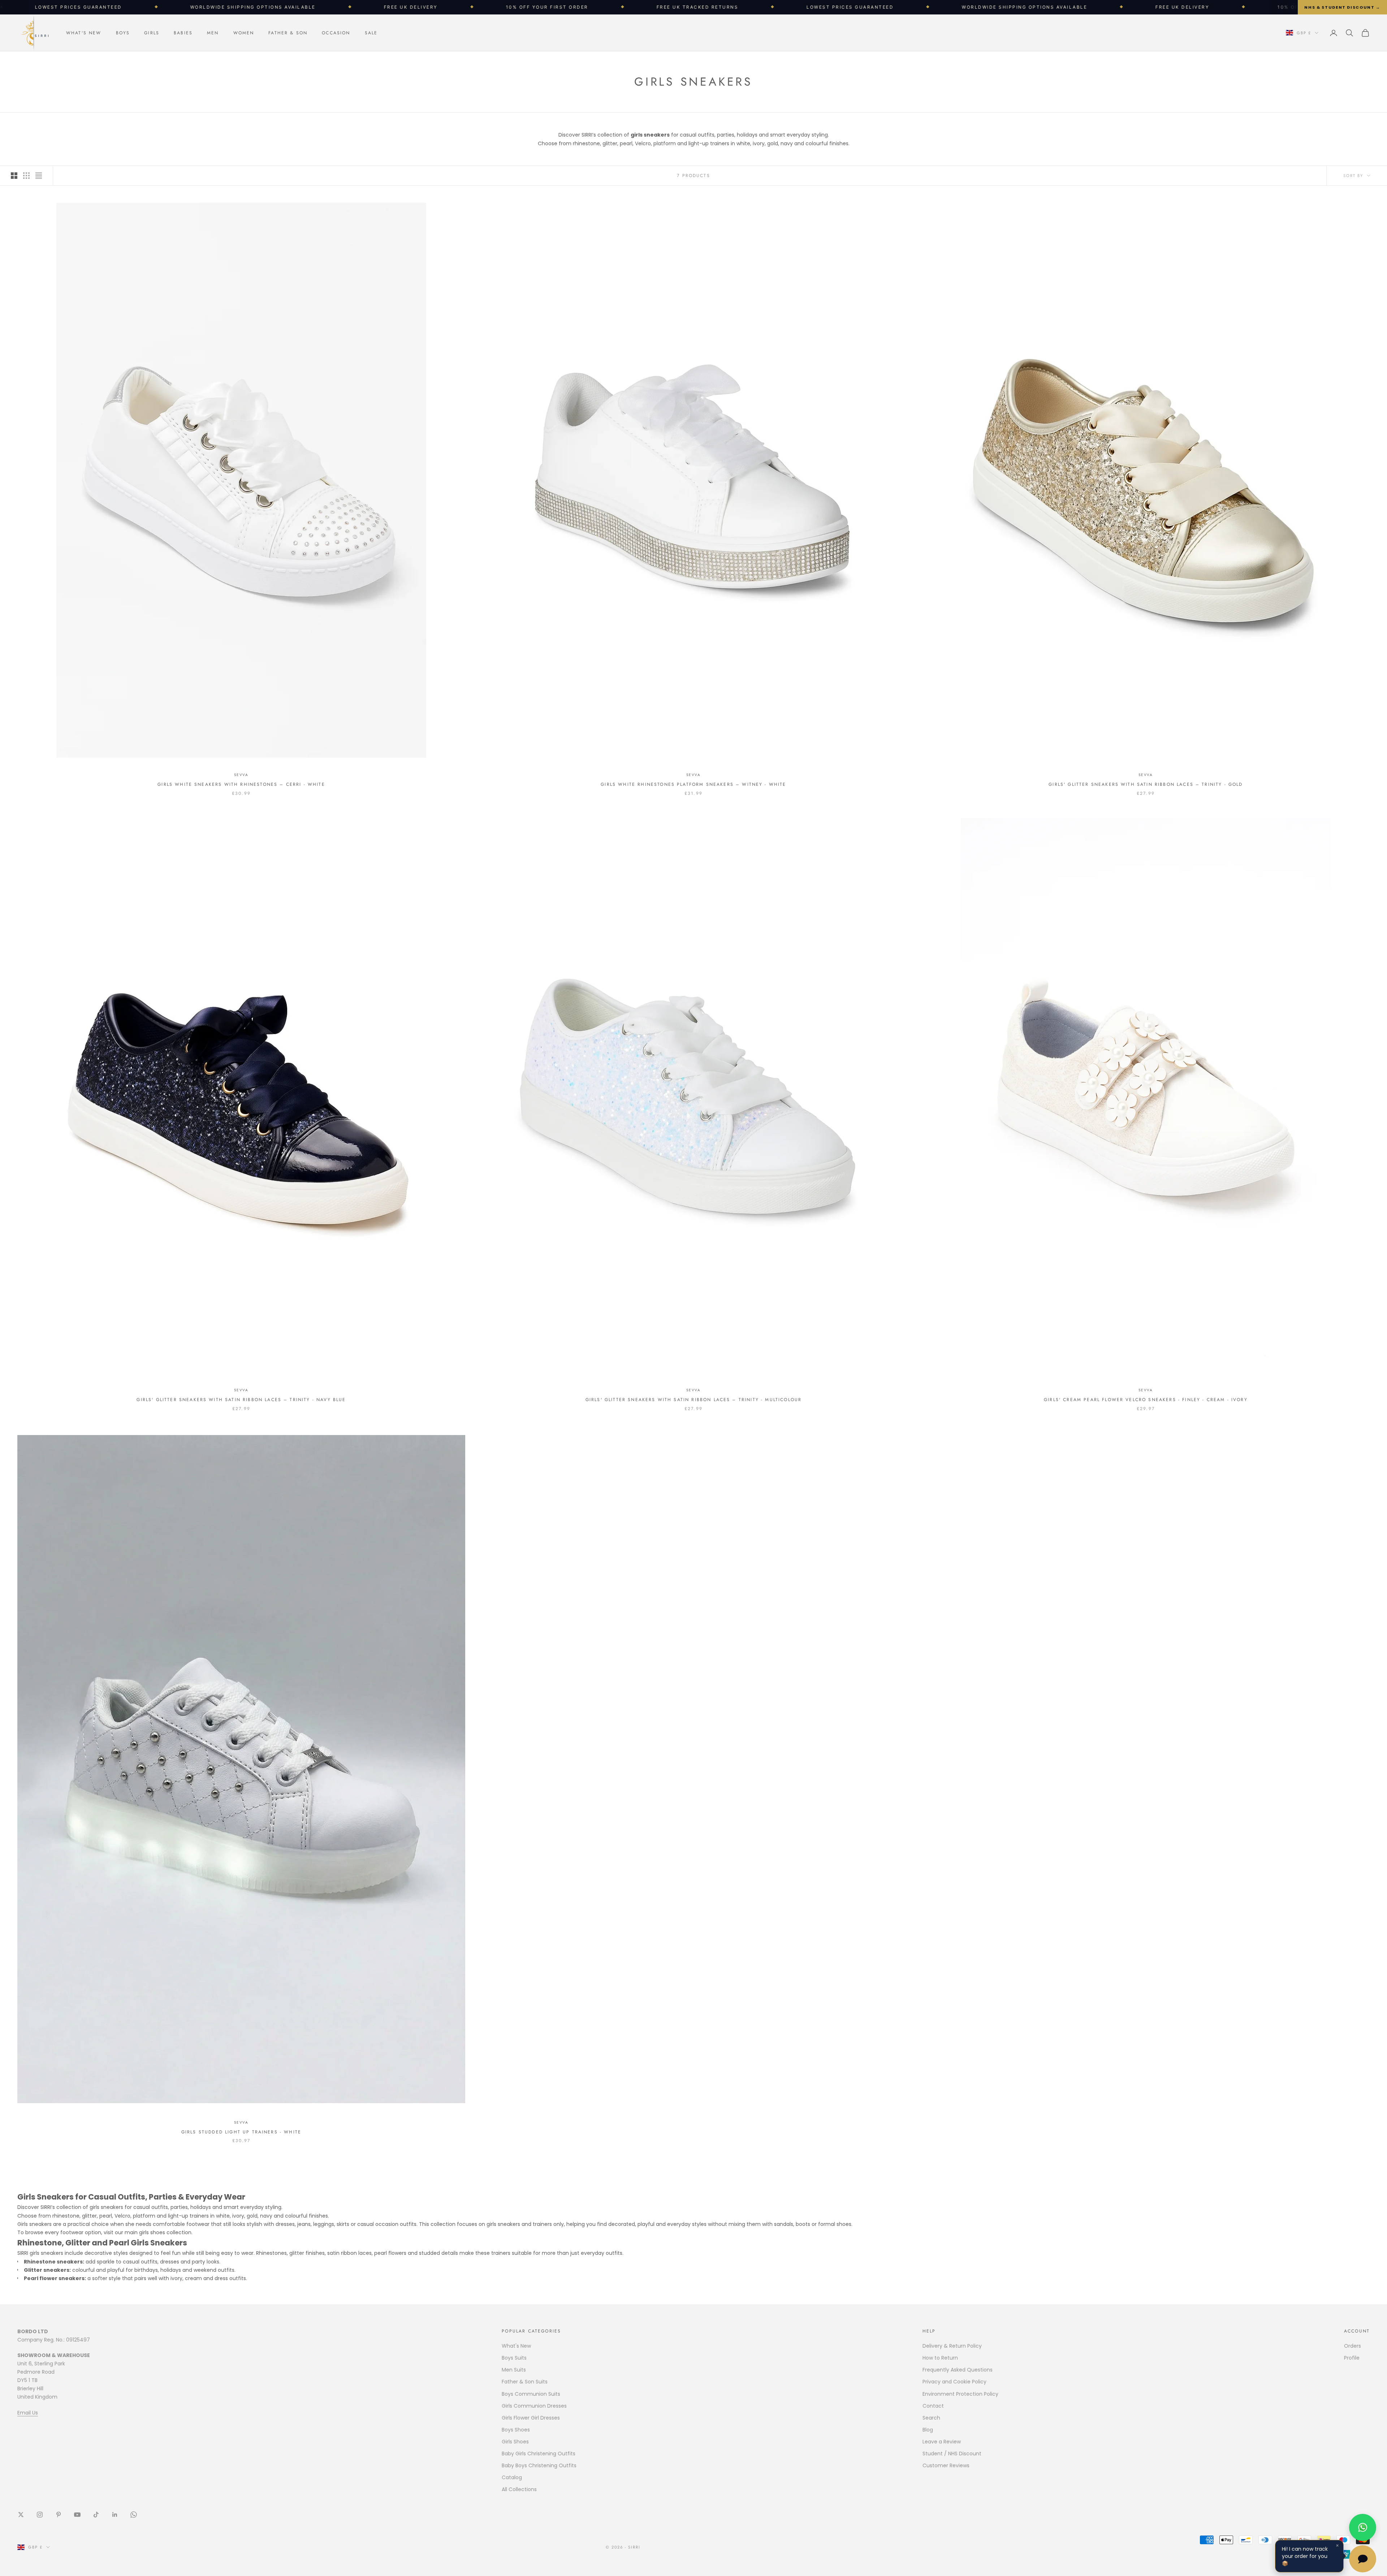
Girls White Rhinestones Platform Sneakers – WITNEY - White (693, 784)
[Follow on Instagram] (40, 2515)
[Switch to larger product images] (14, 176)
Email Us (28, 2413)
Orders (1353, 2346)
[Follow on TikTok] (96, 2515)
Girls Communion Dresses (534, 2406)
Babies (183, 33)
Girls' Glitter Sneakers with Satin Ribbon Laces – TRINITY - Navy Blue (241, 1400)
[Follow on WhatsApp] (134, 2515)
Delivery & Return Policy (952, 2346)
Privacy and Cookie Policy (954, 2382)
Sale (371, 33)
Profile (1352, 2358)
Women (244, 33)
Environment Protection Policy (960, 2394)
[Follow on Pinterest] (59, 2515)
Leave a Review (942, 2442)
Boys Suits (514, 2358)
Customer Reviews (946, 2465)
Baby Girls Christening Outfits (539, 2454)
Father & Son (288, 33)
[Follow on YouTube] (77, 2515)
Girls (152, 33)
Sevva (241, 775)
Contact (933, 2406)
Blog (928, 2430)
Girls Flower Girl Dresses (531, 2418)
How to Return (940, 2358)
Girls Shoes (515, 2442)
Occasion (336, 33)
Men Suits (514, 2370)
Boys (123, 33)
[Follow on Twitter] (21, 2515)
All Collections (519, 2489)
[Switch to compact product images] (39, 176)
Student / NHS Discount (952, 2454)
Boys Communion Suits (531, 2394)
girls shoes (152, 2232)
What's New (84, 33)
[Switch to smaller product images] (26, 176)
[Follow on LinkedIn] (115, 2515)
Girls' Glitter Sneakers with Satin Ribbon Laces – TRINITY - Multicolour (693, 1400)
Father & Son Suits (525, 2382)
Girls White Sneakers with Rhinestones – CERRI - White (241, 784)
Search (931, 2418)
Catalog (512, 2477)
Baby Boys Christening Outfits (539, 2465)
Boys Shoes (516, 2430)
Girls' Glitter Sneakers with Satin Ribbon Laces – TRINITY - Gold (1146, 784)
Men (213, 33)
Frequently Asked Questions (958, 2370)
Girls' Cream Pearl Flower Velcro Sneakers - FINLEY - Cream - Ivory (1146, 1400)
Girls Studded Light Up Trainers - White (241, 2132)
